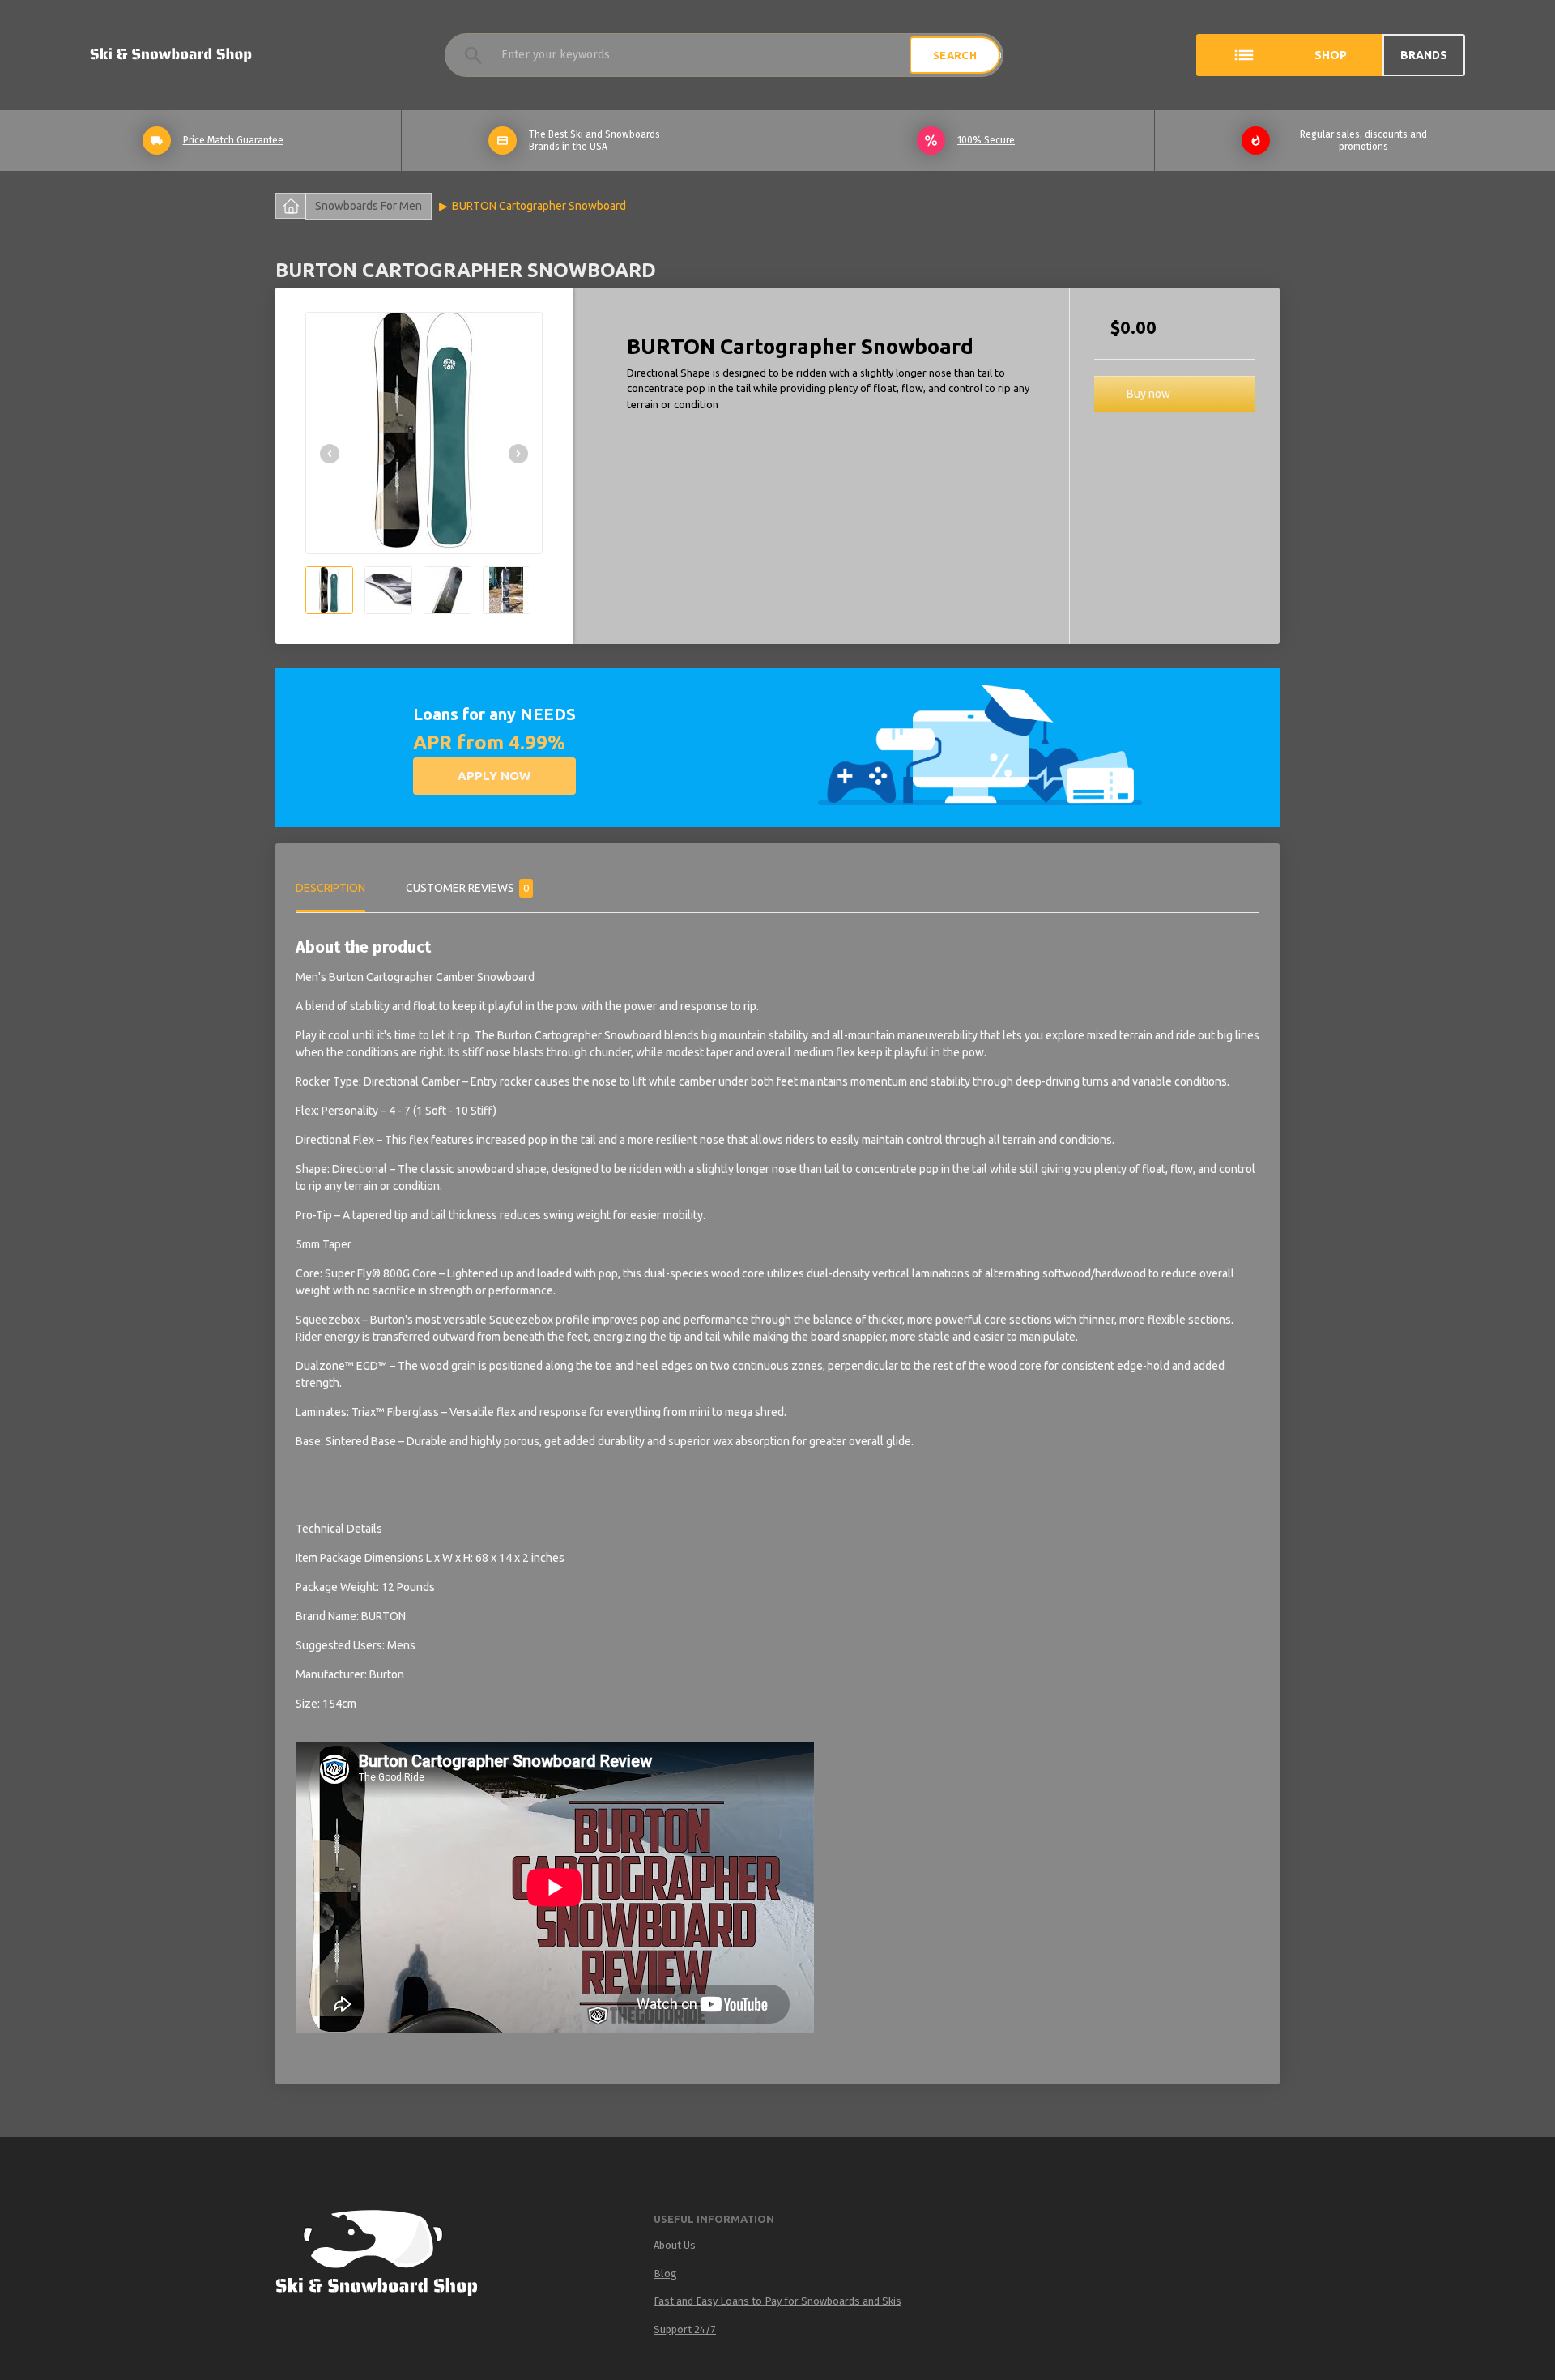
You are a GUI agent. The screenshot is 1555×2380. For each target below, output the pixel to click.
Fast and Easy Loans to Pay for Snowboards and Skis (777, 2301)
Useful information (714, 2219)
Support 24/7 (685, 2329)
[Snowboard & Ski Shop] (171, 55)
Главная (291, 206)
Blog (665, 2273)
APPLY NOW (494, 776)
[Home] (392, 2256)
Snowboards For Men (369, 206)
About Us (675, 2245)
